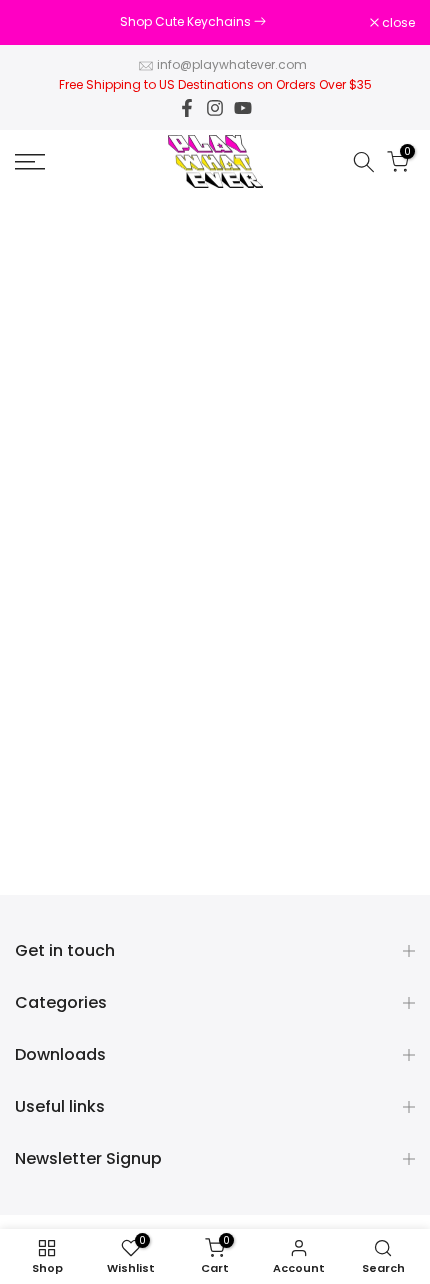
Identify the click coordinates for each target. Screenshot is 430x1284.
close (397, 23)
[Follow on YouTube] (243, 108)
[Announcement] (192, 22)
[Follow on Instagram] (215, 108)
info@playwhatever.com (232, 64)
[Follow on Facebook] (187, 108)
